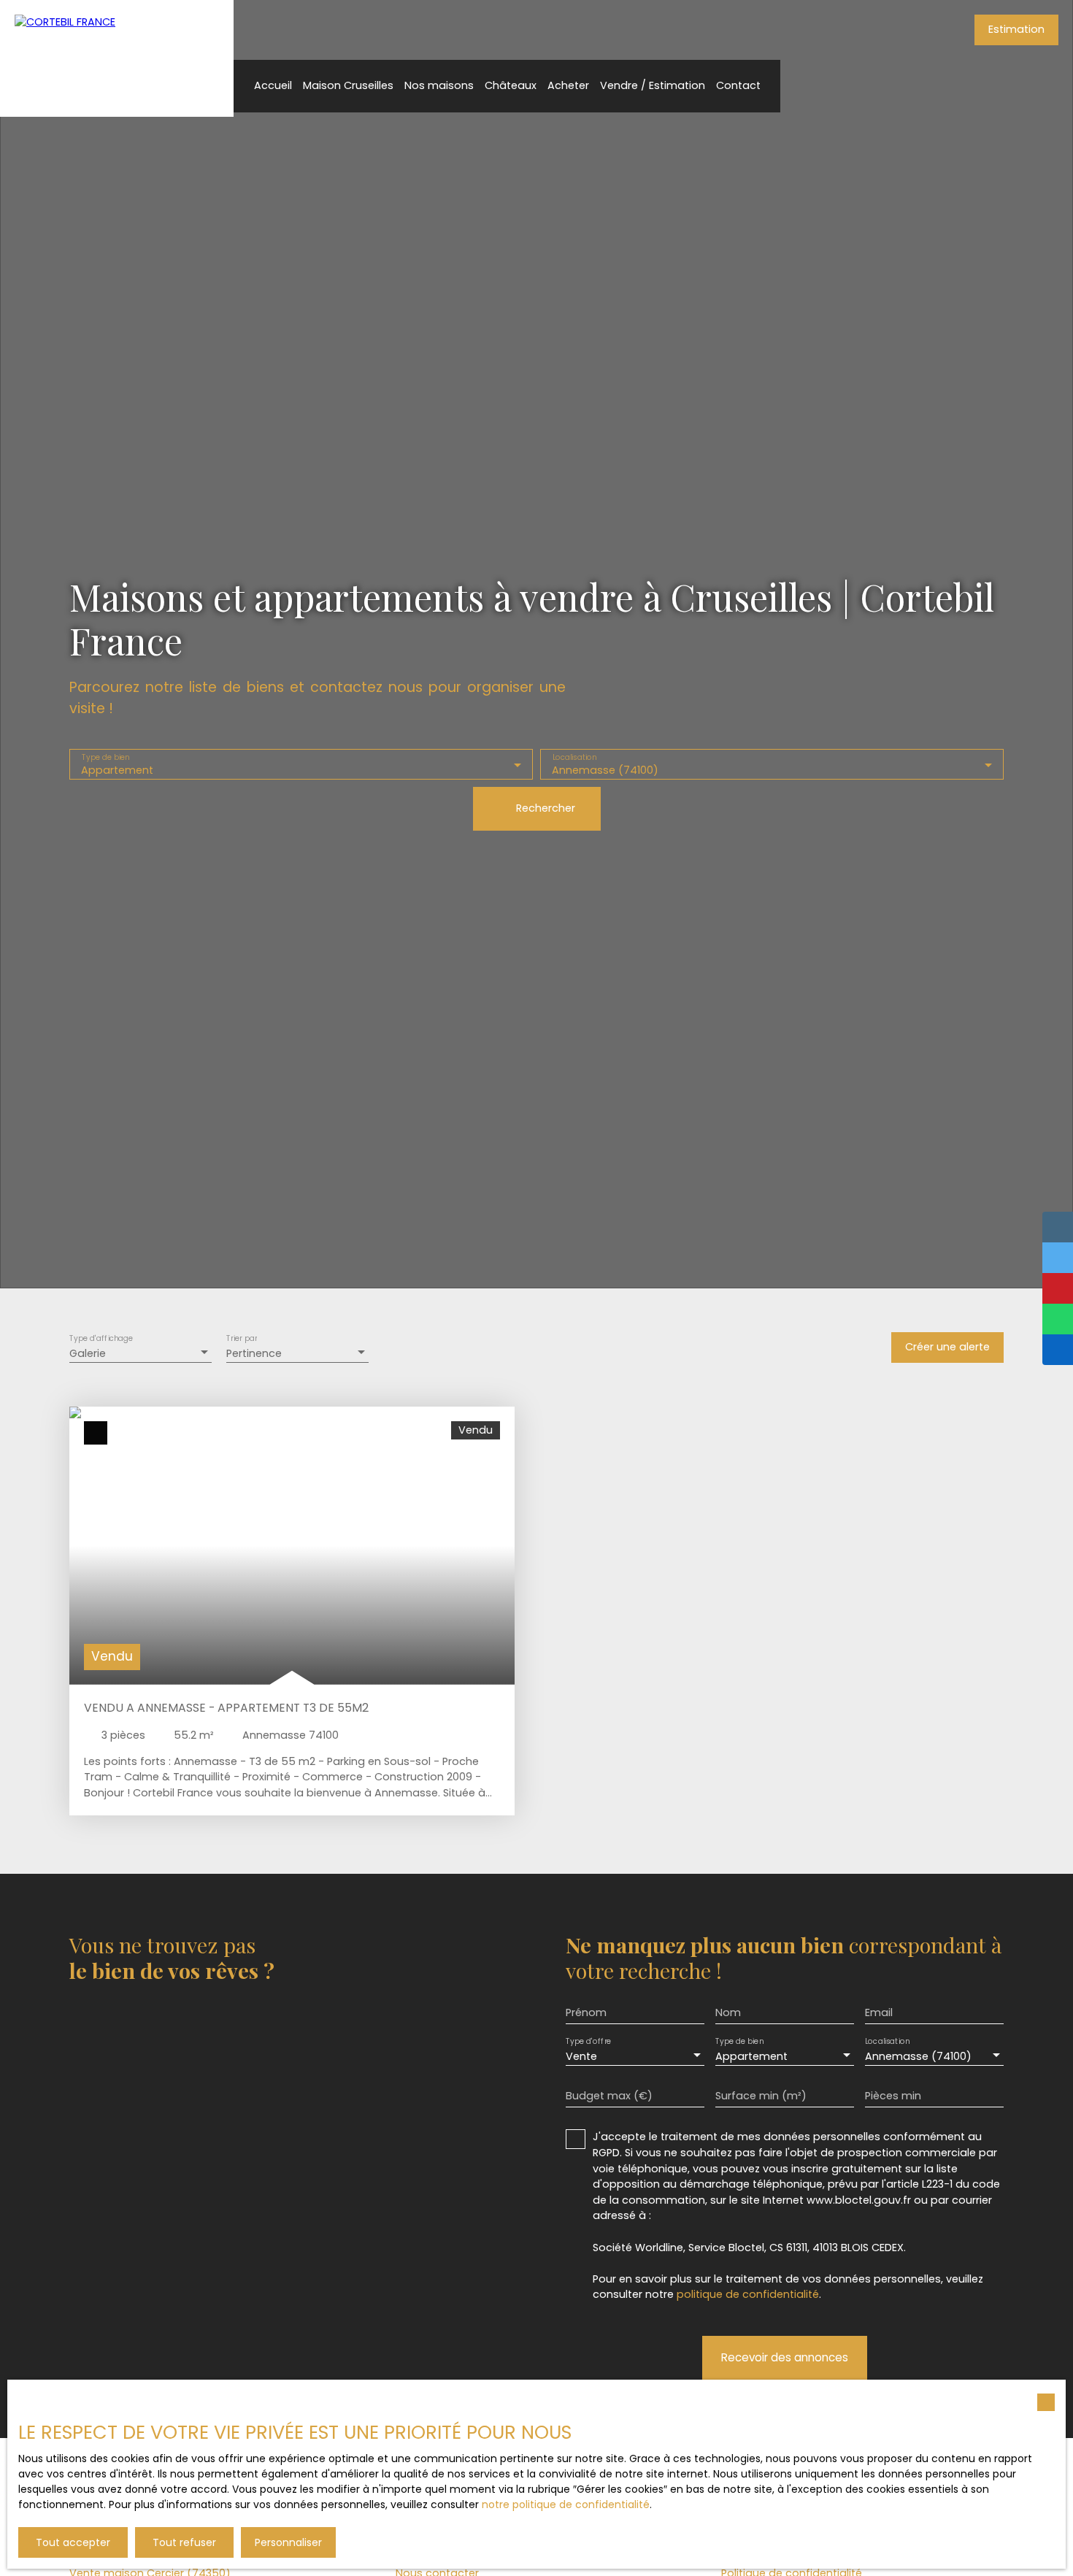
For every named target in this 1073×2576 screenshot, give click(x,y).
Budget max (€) (609, 2096)
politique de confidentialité (748, 2294)
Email (879, 2012)
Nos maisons (439, 85)
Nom (728, 2012)
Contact (738, 85)
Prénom (586, 2012)
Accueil (273, 85)
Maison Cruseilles (348, 85)
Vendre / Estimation (653, 85)
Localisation (575, 757)
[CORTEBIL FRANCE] (117, 58)
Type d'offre (588, 2042)
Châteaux (511, 85)
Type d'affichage (101, 1338)
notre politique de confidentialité (566, 2504)
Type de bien (106, 757)
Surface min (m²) (761, 2096)
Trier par (242, 1338)
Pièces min (893, 2096)
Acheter (568, 85)
